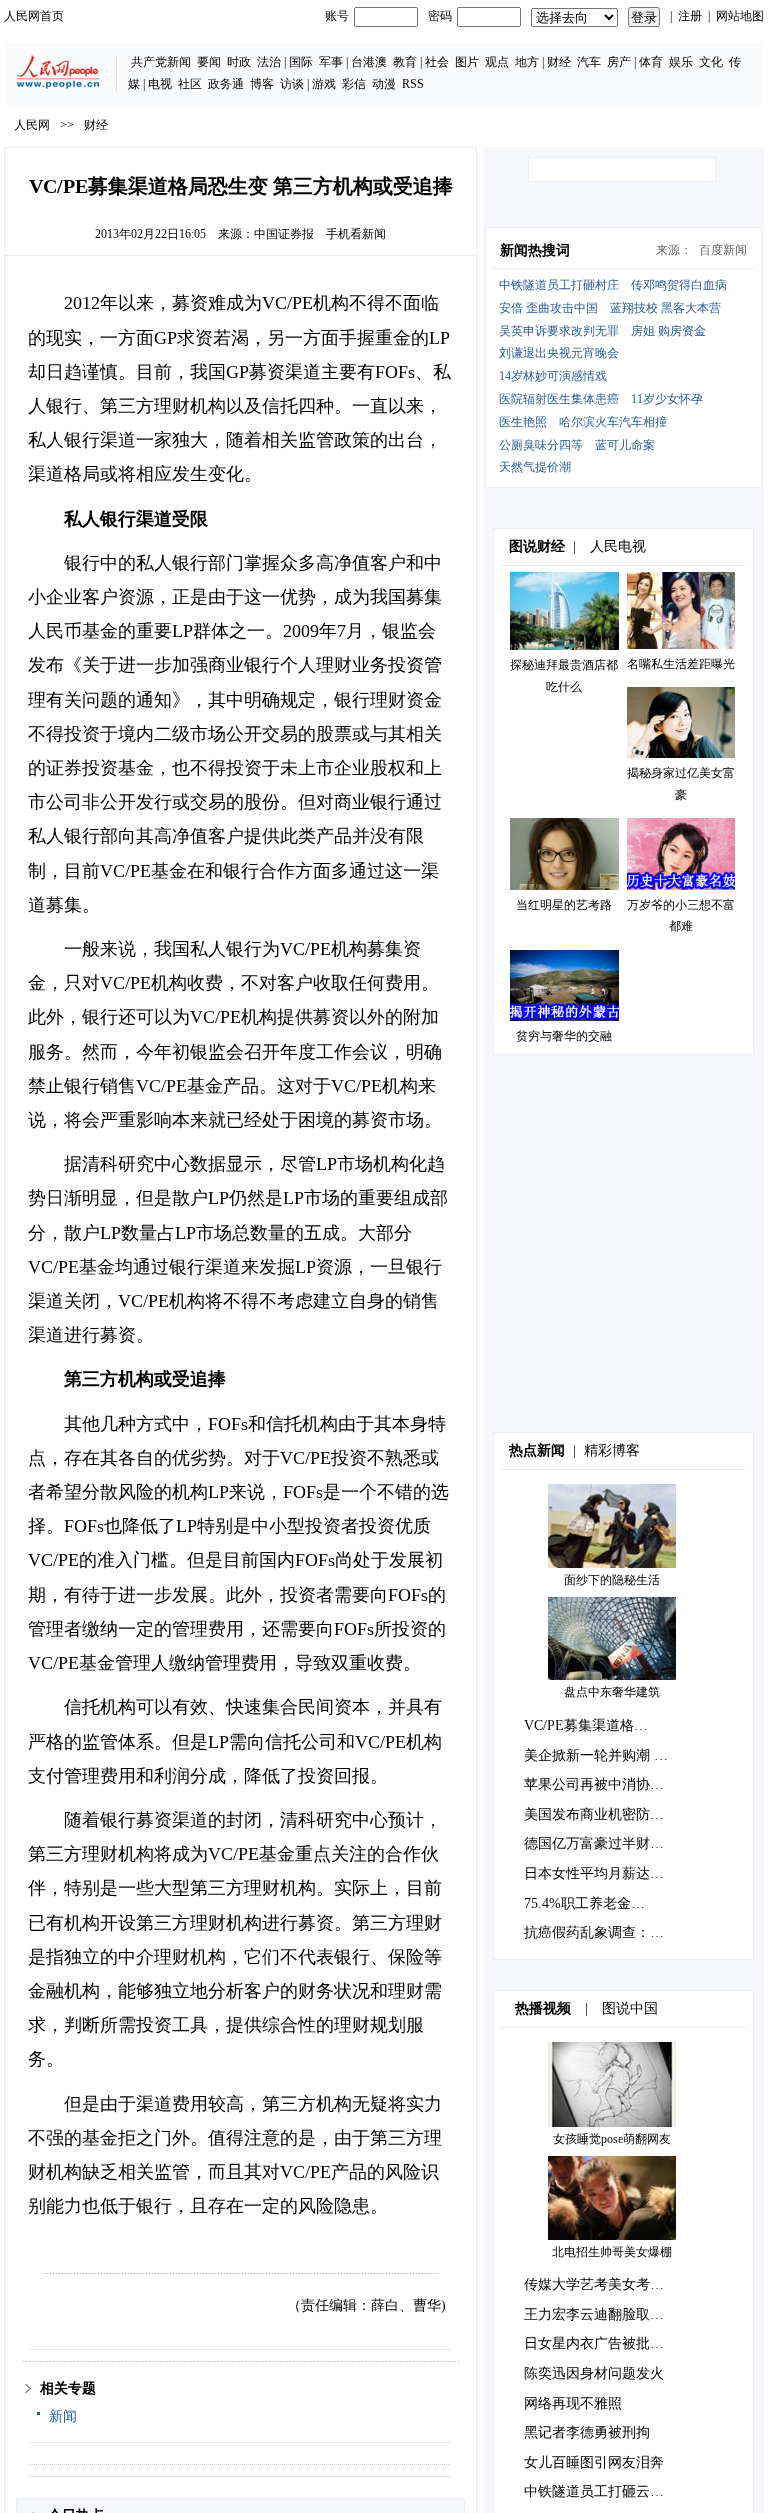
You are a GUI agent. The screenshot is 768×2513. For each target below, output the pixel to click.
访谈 (292, 84)
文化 (711, 62)
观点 (497, 62)
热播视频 (543, 2008)
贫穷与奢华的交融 (564, 1036)
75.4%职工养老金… (584, 1903)
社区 (190, 84)
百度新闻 (723, 250)
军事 (331, 62)
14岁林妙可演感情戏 (553, 376)
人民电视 (618, 546)
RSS (413, 84)
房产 (619, 62)
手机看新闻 (356, 234)
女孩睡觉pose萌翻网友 (612, 2139)
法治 (269, 62)
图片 (467, 62)
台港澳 (369, 62)
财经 (559, 62)
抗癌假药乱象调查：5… (597, 1932)
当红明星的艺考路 (564, 905)
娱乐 (681, 62)
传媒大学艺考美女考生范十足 (615, 2284)
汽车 (589, 62)
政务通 (226, 84)
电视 (160, 84)
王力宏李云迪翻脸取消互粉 (608, 2314)
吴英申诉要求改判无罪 (559, 331)
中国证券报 (284, 234)
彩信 (354, 84)
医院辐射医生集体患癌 (559, 399)
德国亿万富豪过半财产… (601, 1843)
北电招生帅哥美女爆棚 (612, 2252)
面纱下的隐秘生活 (612, 1580)
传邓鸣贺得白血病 (679, 285)
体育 (651, 62)
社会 (437, 62)
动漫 (384, 84)
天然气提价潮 (535, 467)
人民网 (32, 125)
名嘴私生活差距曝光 (681, 664)
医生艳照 (523, 422)
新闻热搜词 (535, 250)
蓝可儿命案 (625, 445)
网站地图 (740, 16)
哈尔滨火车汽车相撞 (613, 422)
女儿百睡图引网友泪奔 (594, 2462)
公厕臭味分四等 (541, 445)
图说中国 (630, 2008)
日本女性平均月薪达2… (597, 1873)
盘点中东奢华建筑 (612, 1692)
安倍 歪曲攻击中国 (548, 308)
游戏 (324, 84)
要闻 (209, 62)
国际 (301, 62)
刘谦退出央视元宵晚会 (559, 353)
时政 (239, 62)
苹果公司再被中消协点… (601, 1784)
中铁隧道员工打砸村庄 (559, 285)
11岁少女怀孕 (667, 399)
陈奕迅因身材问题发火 (594, 2373)
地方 (527, 62)
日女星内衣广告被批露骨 (601, 2343)
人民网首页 (34, 16)
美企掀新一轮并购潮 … (596, 1755)
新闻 (63, 2416)
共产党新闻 (161, 62)
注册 (690, 16)
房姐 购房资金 (668, 331)
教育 (405, 62)
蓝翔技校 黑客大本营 (665, 308)
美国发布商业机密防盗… (601, 1814)
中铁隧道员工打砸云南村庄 (608, 2491)
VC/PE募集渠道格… (586, 1725)
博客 (262, 84)
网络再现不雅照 (573, 2403)
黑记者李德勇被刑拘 (587, 2432)
